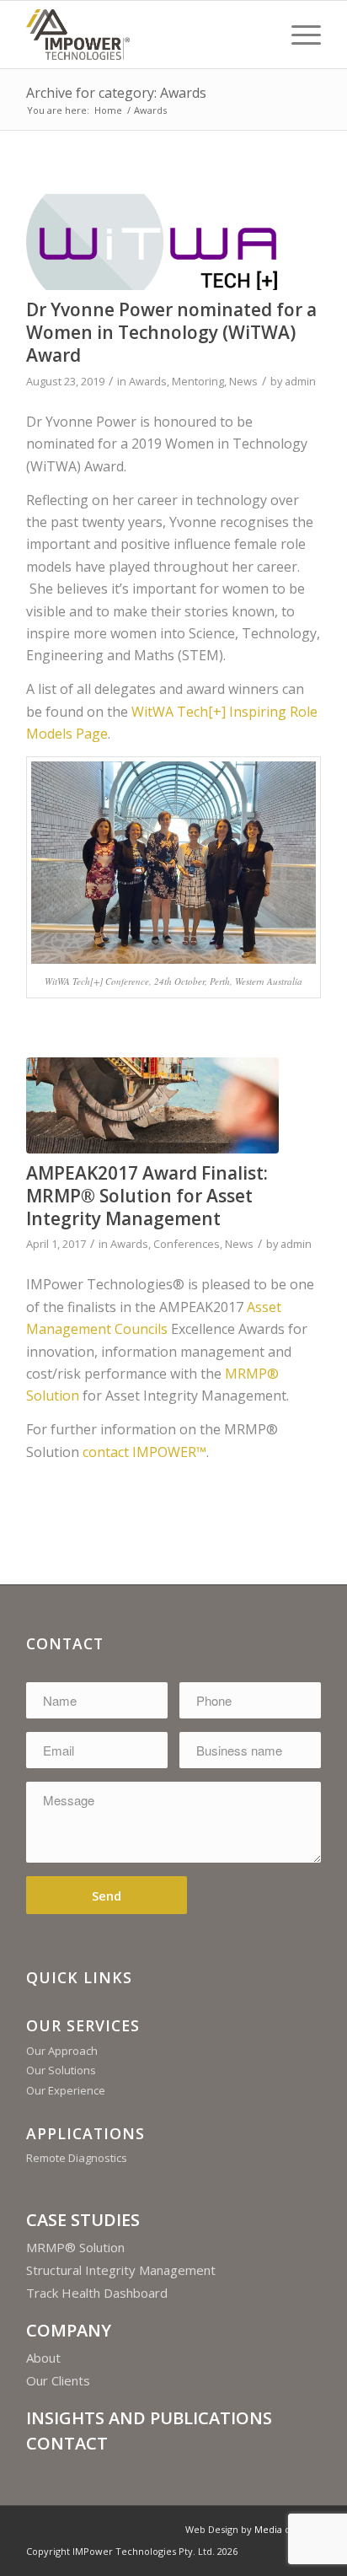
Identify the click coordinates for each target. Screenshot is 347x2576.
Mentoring (198, 381)
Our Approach (62, 2051)
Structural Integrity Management (121, 2270)
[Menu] (298, 35)
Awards (148, 381)
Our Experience (66, 2090)
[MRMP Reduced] (152, 1105)
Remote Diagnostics (77, 2158)
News (243, 381)
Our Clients (58, 2380)
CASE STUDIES (83, 2220)
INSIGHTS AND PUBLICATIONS (149, 2418)
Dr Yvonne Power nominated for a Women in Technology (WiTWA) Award (171, 333)
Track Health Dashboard (97, 2293)
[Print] (144, 35)
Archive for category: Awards (116, 93)
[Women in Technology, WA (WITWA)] (152, 242)
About (43, 2358)
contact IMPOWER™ (144, 1452)
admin (300, 381)
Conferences (187, 1244)
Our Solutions (61, 2070)
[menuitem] (298, 35)
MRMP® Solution (75, 2247)
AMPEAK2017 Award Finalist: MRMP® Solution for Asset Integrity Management (147, 1196)
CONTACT (67, 2443)
